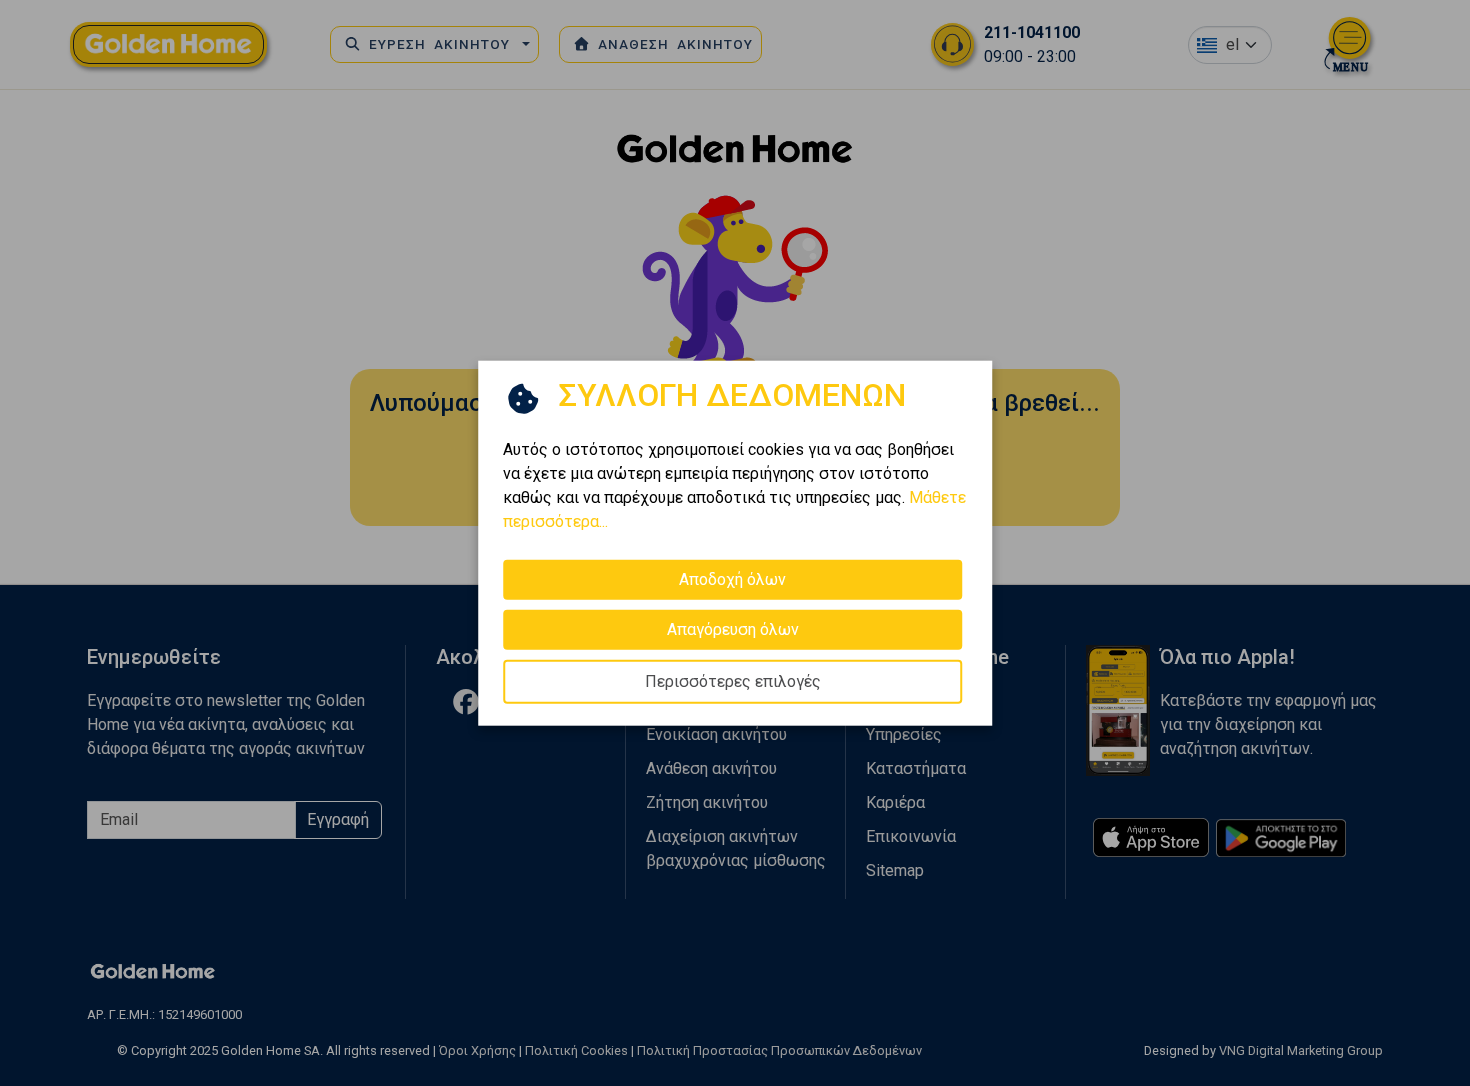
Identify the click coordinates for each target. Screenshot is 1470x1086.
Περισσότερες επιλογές (733, 681)
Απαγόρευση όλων (733, 629)
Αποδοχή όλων (732, 579)
